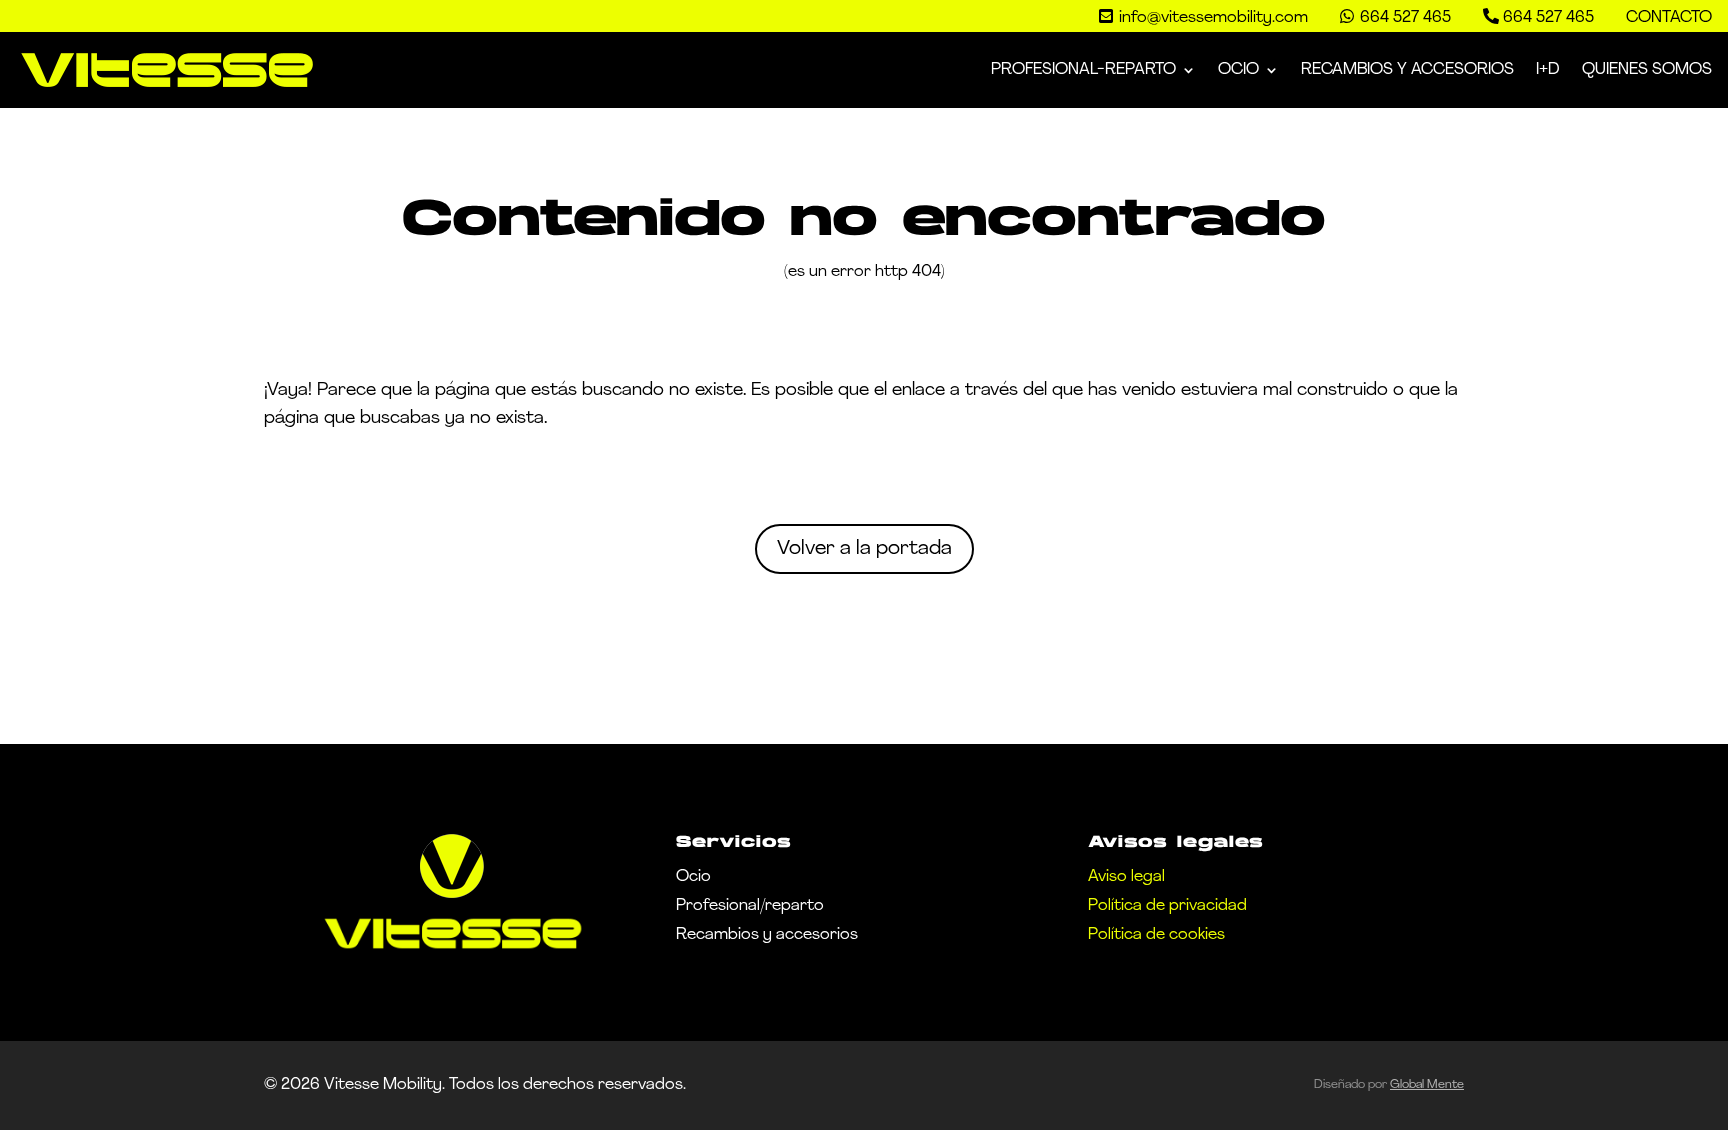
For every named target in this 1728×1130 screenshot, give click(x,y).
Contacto (1669, 18)
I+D (1548, 70)
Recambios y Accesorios (1407, 70)
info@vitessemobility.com (1213, 18)
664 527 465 (1548, 18)
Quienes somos (1647, 70)
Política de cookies (1156, 935)
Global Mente (1427, 1085)
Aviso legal (1126, 877)
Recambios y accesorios (767, 935)
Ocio (1238, 70)
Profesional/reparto (750, 906)
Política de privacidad (1167, 906)
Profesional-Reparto (1083, 70)
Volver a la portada (864, 549)
